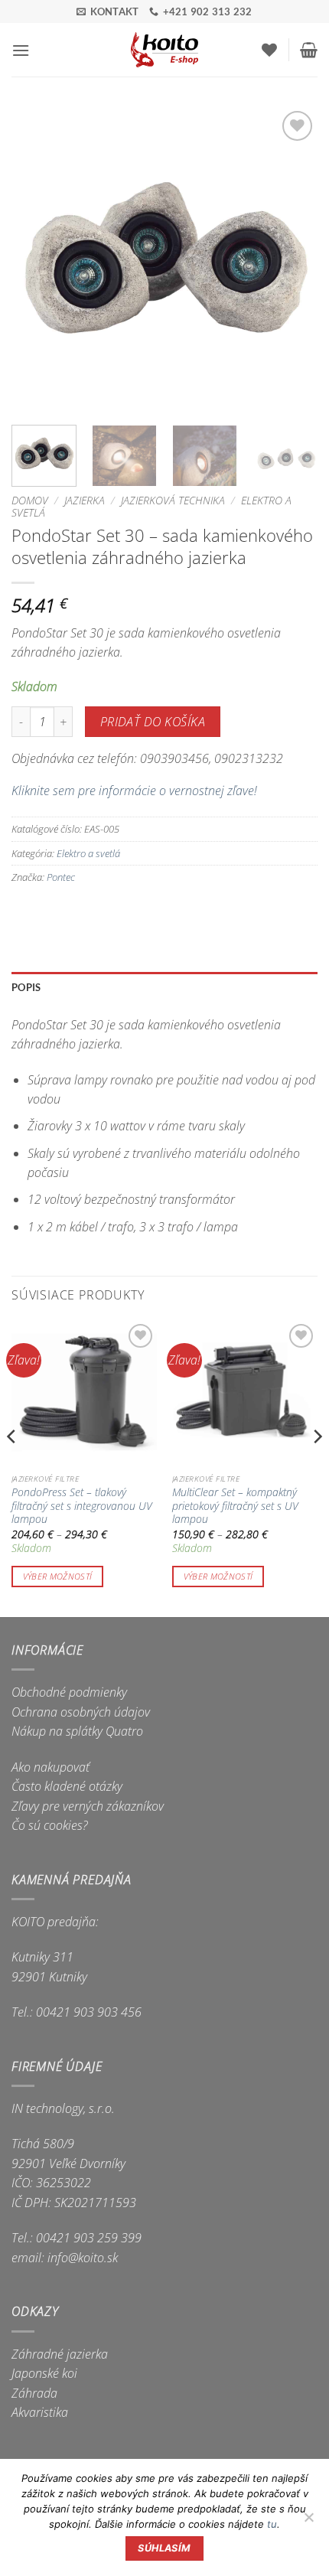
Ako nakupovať (50, 1767)
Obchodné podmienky (69, 1692)
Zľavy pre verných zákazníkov (88, 1806)
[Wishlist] (269, 50)
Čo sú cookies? (50, 1825)
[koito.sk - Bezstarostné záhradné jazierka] (165, 50)
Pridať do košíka (153, 722)
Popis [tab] (26, 987)
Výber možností (58, 1576)
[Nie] (308, 2522)
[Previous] (37, 260)
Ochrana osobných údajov (81, 1712)
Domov (30, 500)
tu (272, 2524)
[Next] (292, 260)
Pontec (61, 877)
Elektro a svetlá (88, 853)
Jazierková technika (173, 500)
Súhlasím (164, 2548)
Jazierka (85, 500)
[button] (21, 50)
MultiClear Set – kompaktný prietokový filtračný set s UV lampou (235, 1506)
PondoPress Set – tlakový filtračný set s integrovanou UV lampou (82, 1506)
